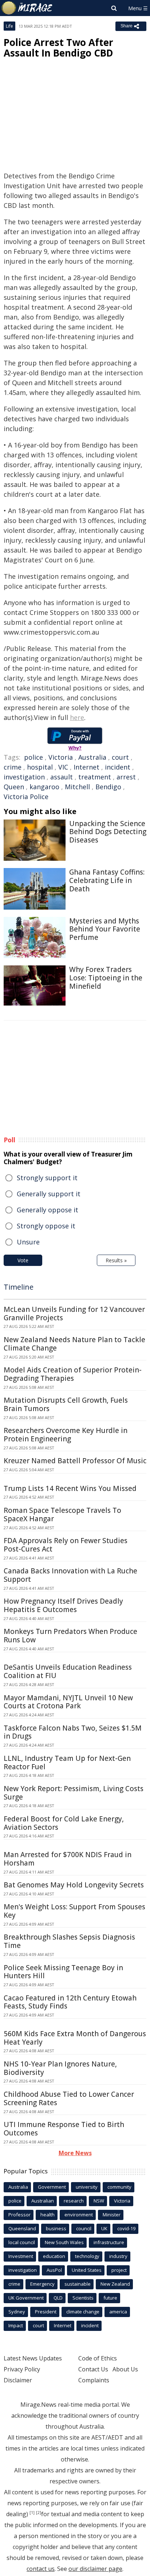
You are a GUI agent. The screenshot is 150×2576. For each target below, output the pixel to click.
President (46, 2312)
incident (118, 767)
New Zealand (115, 2284)
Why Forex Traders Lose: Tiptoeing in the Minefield (106, 978)
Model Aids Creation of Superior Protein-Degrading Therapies (73, 1374)
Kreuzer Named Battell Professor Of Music (75, 1461)
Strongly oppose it (46, 1226)
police (33, 757)
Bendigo (108, 787)
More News (75, 2153)
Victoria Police (26, 797)
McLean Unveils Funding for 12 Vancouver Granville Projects (74, 1314)
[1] (32, 2513)
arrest (126, 777)
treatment (95, 777)
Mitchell (77, 787)
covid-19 (126, 2228)
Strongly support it (47, 1178)
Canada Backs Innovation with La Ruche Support (70, 1575)
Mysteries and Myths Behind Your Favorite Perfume (105, 929)
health (48, 2215)
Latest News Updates (33, 2358)
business (56, 2228)
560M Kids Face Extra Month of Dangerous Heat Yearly (75, 2038)
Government (52, 2187)
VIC (63, 767)
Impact (16, 2325)
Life (9, 26)
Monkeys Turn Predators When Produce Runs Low (70, 1636)
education (54, 2256)
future (110, 2298)
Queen (14, 787)
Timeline (19, 1287)
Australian (43, 2201)
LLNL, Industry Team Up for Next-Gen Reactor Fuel (67, 1762)
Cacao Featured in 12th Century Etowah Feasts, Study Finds (70, 2002)
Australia (92, 757)
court (120, 757)
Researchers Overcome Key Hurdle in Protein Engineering (66, 1435)
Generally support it (49, 1194)
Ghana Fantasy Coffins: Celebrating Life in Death (107, 880)
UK (104, 2228)
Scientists (83, 2298)
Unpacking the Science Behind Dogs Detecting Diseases (108, 832)
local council (22, 2242)
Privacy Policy (22, 2369)
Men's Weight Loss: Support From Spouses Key (74, 1911)
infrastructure (109, 2242)
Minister (112, 2215)
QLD (58, 2298)
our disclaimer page (95, 2569)
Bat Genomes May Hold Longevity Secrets (74, 1885)
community (119, 2187)
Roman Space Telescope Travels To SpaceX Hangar (62, 1514)
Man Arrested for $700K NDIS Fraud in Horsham (68, 1859)
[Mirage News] (27, 8)
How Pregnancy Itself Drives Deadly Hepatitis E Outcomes (63, 1605)
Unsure (28, 1242)
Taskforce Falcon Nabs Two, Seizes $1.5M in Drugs (73, 1732)
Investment (21, 2256)
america (118, 2312)
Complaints (94, 2380)
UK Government (26, 2298)
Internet (86, 767)
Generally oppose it (48, 1210)
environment (79, 2215)
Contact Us (93, 2369)
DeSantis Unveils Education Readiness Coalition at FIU (68, 1671)
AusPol (54, 2270)
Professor (19, 2215)
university (87, 2187)
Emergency (42, 2284)
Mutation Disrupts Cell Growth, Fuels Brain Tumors (66, 1404)
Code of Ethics (98, 2358)
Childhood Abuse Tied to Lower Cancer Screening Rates (69, 2098)
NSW (99, 2201)
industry (118, 2256)
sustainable (78, 2284)
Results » (116, 1260)
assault (62, 777)
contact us (41, 2569)
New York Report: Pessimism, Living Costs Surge (74, 1793)
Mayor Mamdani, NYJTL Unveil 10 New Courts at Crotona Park (68, 1702)
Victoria (61, 757)
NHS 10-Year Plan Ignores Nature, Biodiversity (60, 2068)
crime (13, 767)
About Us (125, 2369)
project (119, 2270)
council (84, 2228)
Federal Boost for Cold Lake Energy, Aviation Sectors (64, 1823)
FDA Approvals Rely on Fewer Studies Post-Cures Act (66, 1545)
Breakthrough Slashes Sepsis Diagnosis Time (69, 1941)
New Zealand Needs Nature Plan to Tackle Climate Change (74, 1344)
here (77, 717)
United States (87, 2270)
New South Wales (64, 2242)
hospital (40, 767)
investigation (24, 777)
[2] (39, 2513)
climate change (83, 2312)
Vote (23, 1260)
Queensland (22, 2228)
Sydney (17, 2312)
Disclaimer (18, 2380)
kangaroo (44, 787)
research (74, 2201)
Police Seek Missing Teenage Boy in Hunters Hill (63, 1972)
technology (87, 2256)
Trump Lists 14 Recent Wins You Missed (70, 1488)
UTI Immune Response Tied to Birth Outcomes (64, 2129)
